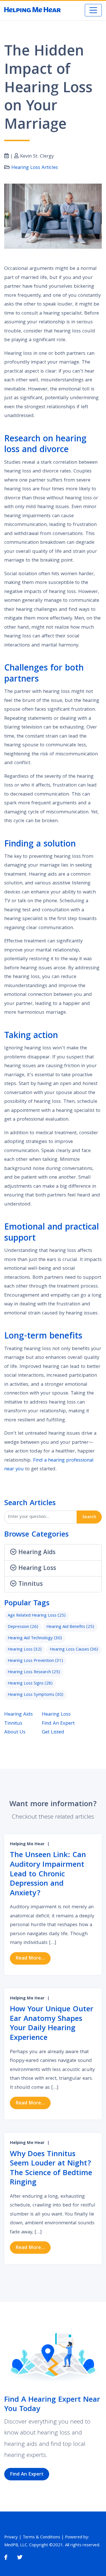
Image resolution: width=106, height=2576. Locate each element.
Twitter (20, 2557)
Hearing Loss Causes (74, 1650)
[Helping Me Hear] (33, 10)
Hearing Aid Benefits (70, 1627)
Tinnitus (13, 1724)
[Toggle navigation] (93, 10)
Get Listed (53, 1732)
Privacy (11, 2538)
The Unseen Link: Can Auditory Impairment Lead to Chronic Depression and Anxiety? (48, 1874)
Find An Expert (58, 1724)
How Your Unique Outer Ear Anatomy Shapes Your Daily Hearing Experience (52, 2024)
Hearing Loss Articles (35, 168)
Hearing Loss (25, 1650)
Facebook (6, 2557)
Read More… (33, 1958)
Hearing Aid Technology (35, 1638)
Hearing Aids (19, 1715)
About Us (15, 1732)
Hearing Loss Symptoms (35, 1695)
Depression (23, 1627)
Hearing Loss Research (34, 1672)
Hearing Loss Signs (30, 1684)
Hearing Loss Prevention (35, 1661)
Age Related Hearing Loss (37, 1616)
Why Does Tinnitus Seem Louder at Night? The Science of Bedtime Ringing (51, 2169)
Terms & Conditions (41, 2538)
